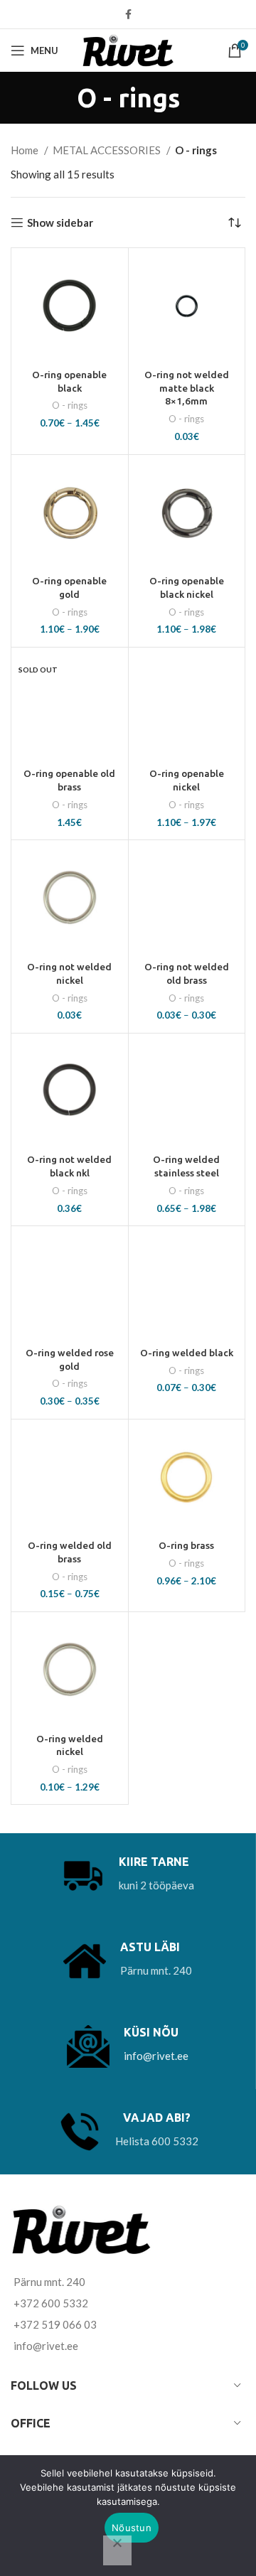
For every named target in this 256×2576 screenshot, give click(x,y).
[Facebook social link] (128, 14)
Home (26, 150)
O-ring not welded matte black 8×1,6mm (187, 388)
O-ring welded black (187, 1353)
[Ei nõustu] (117, 2550)
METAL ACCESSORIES (108, 150)
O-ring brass (186, 1545)
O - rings (70, 405)
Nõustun (132, 2528)
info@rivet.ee (156, 2056)
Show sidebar (60, 222)
